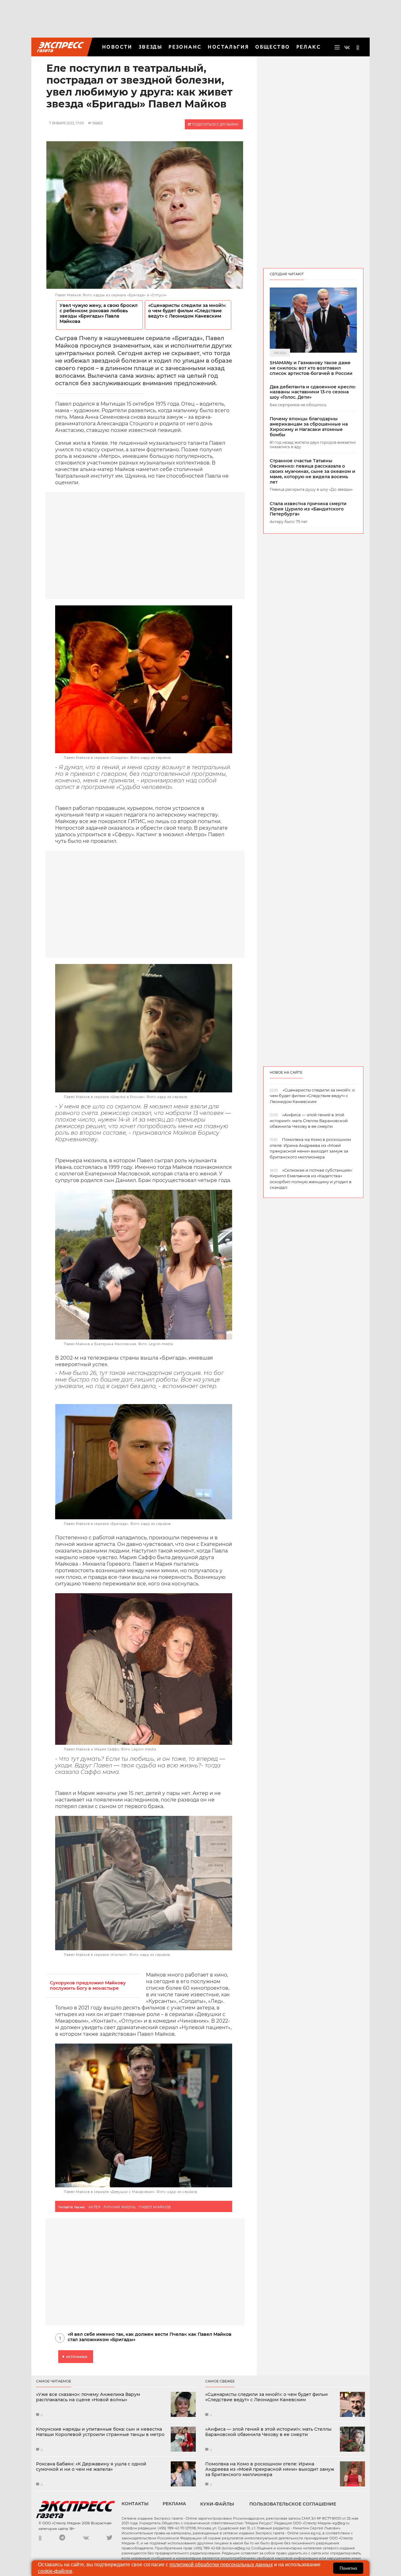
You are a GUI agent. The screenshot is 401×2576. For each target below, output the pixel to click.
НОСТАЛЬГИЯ (228, 47)
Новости (117, 47)
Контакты (135, 2504)
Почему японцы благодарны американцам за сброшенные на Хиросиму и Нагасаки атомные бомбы (309, 427)
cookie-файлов (55, 2571)
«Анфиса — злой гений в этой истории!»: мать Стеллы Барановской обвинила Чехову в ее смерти (268, 2432)
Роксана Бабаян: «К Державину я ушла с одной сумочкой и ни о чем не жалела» (91, 2467)
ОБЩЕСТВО (273, 47)
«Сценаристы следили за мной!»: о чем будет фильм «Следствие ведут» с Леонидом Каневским (187, 311)
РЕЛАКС (309, 47)
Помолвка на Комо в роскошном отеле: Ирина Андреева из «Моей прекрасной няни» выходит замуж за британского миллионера (270, 2469)
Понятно (348, 2568)
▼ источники (74, 2357)
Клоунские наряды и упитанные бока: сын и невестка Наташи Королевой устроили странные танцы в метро (100, 2432)
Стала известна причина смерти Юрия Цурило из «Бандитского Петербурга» (308, 509)
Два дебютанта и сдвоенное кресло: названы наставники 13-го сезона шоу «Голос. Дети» (313, 392)
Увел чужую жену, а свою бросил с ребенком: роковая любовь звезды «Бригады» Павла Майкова (99, 314)
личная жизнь (120, 2207)
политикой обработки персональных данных (221, 2565)
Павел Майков (154, 2207)
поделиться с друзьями (215, 124)
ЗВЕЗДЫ (151, 47)
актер (94, 2207)
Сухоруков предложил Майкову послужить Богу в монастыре (88, 1986)
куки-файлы (217, 2504)
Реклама (174, 2504)
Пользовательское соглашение (293, 2504)
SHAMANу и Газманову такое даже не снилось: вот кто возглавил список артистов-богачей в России (311, 368)
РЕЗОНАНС (185, 47)
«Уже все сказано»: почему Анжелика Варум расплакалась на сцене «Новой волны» (88, 2397)
